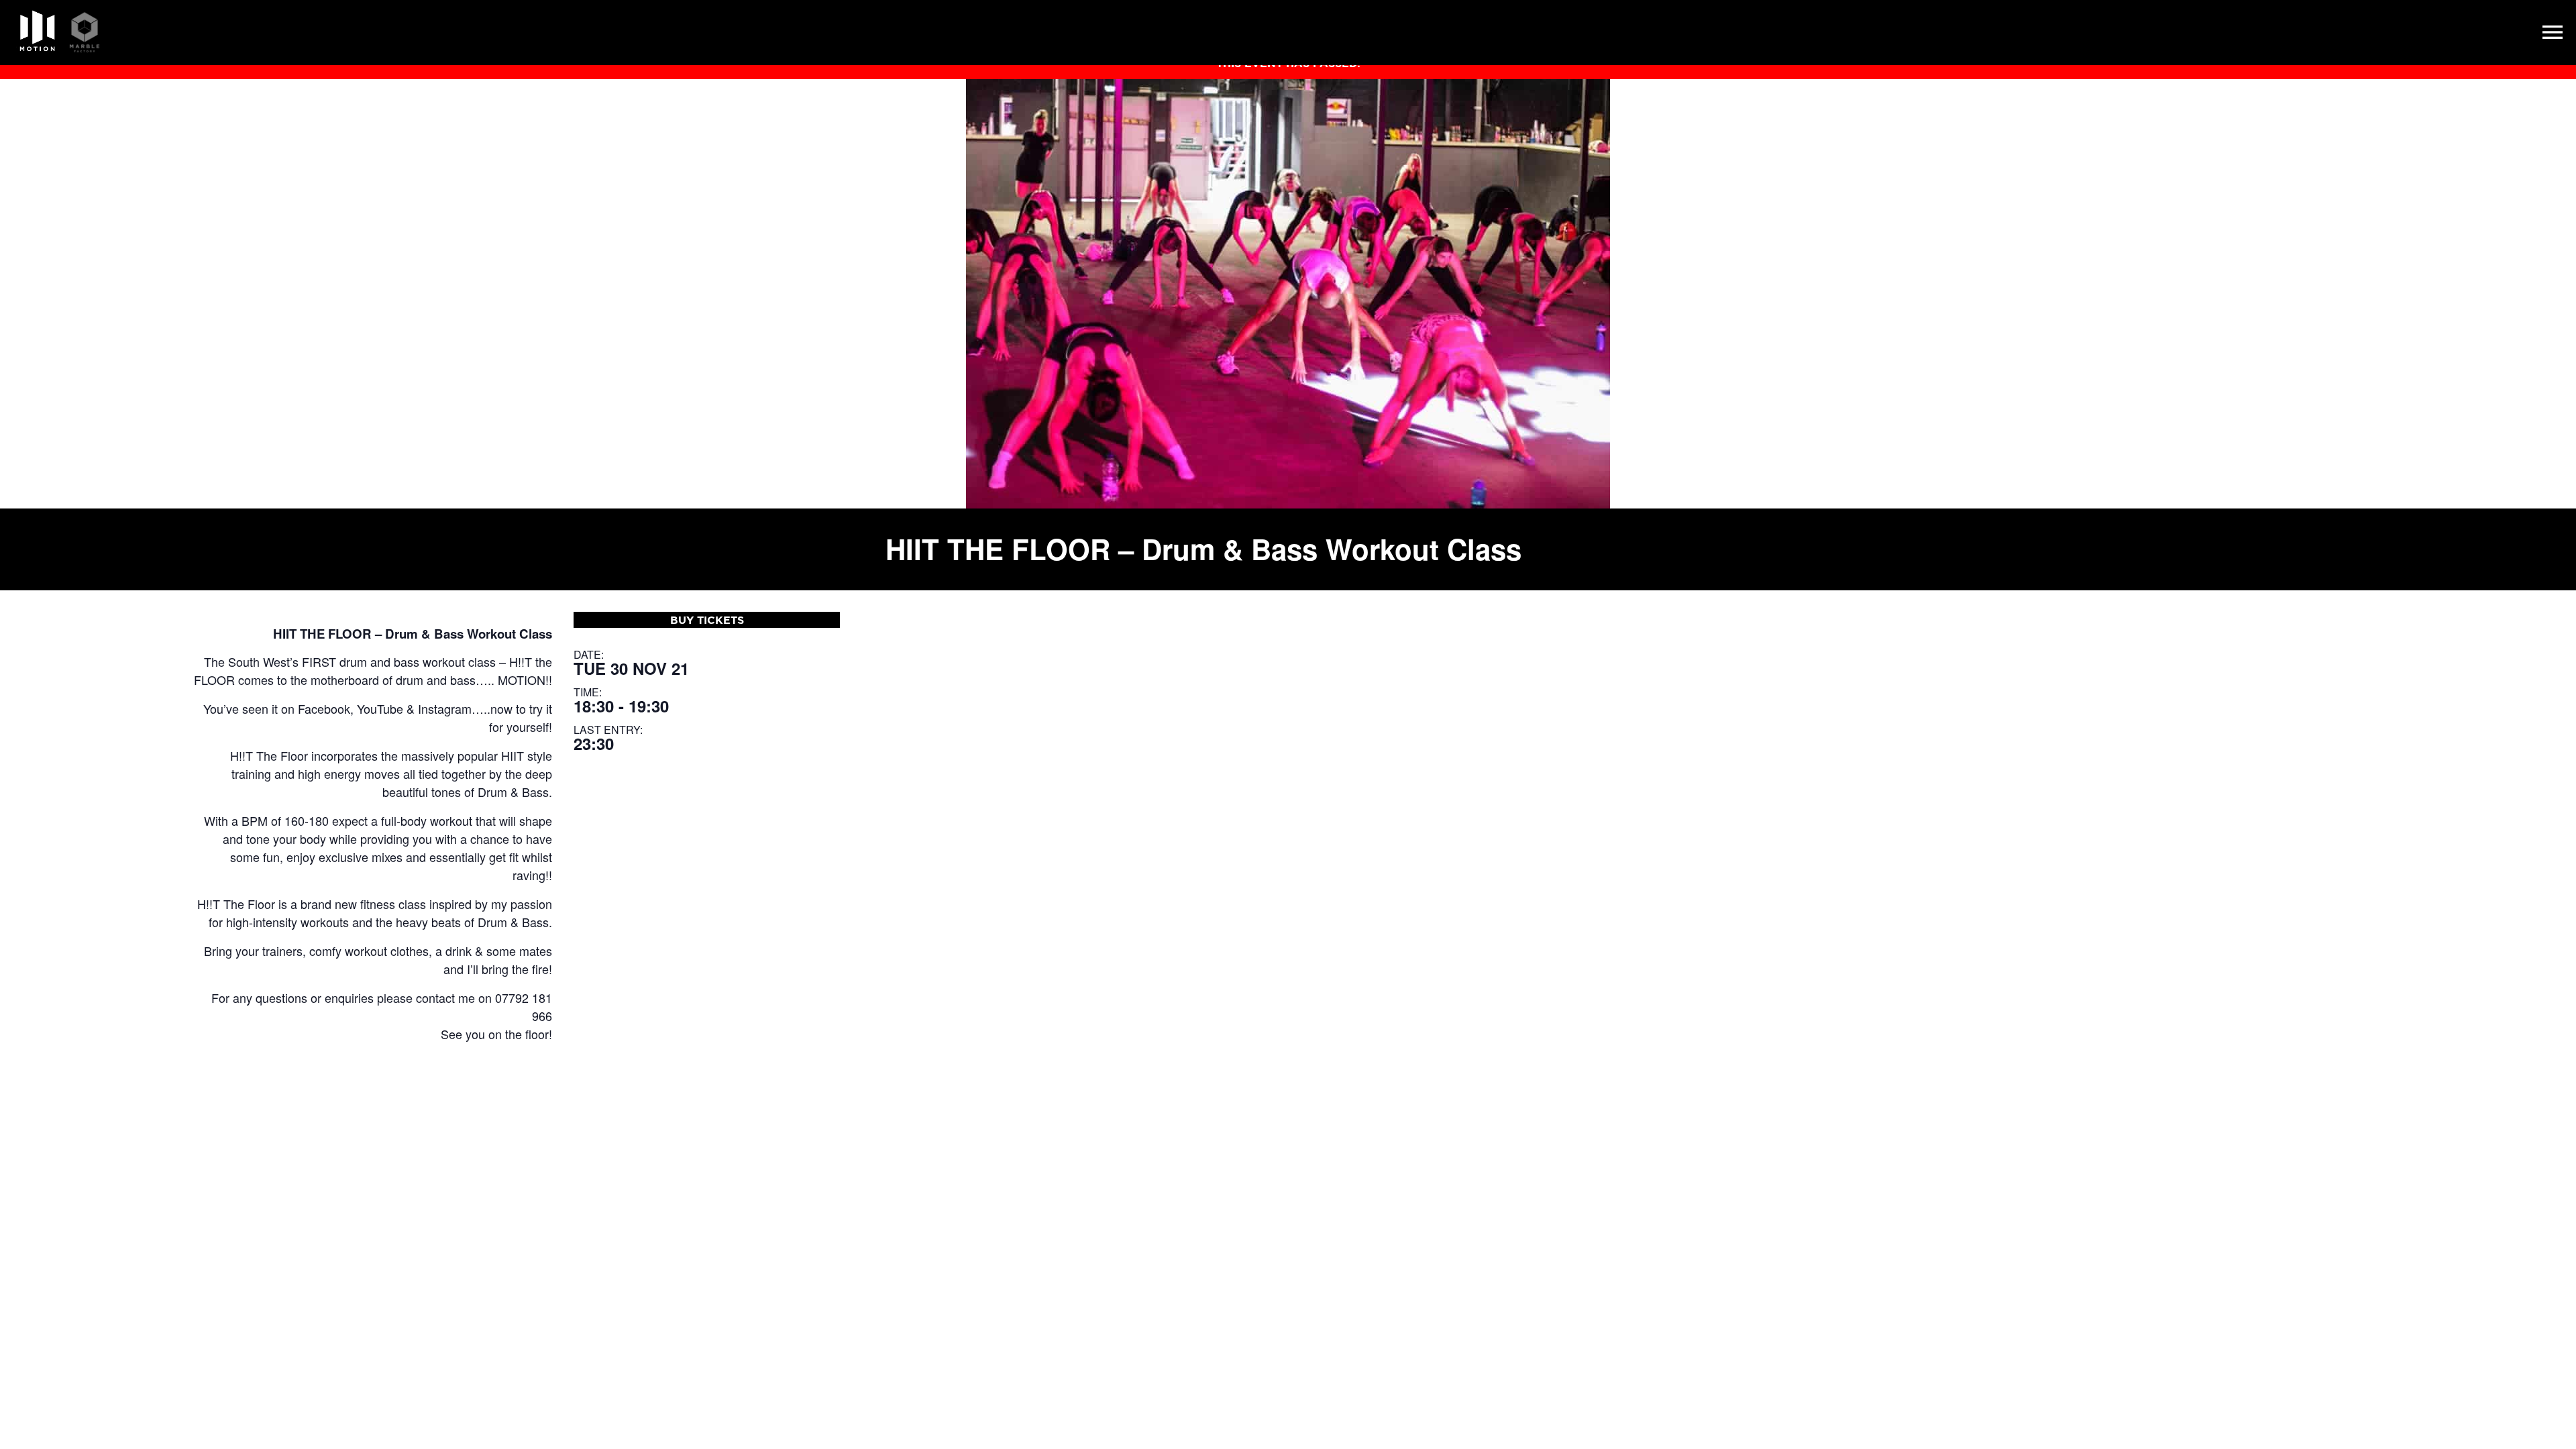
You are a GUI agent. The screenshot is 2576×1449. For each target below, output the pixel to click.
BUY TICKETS (707, 620)
